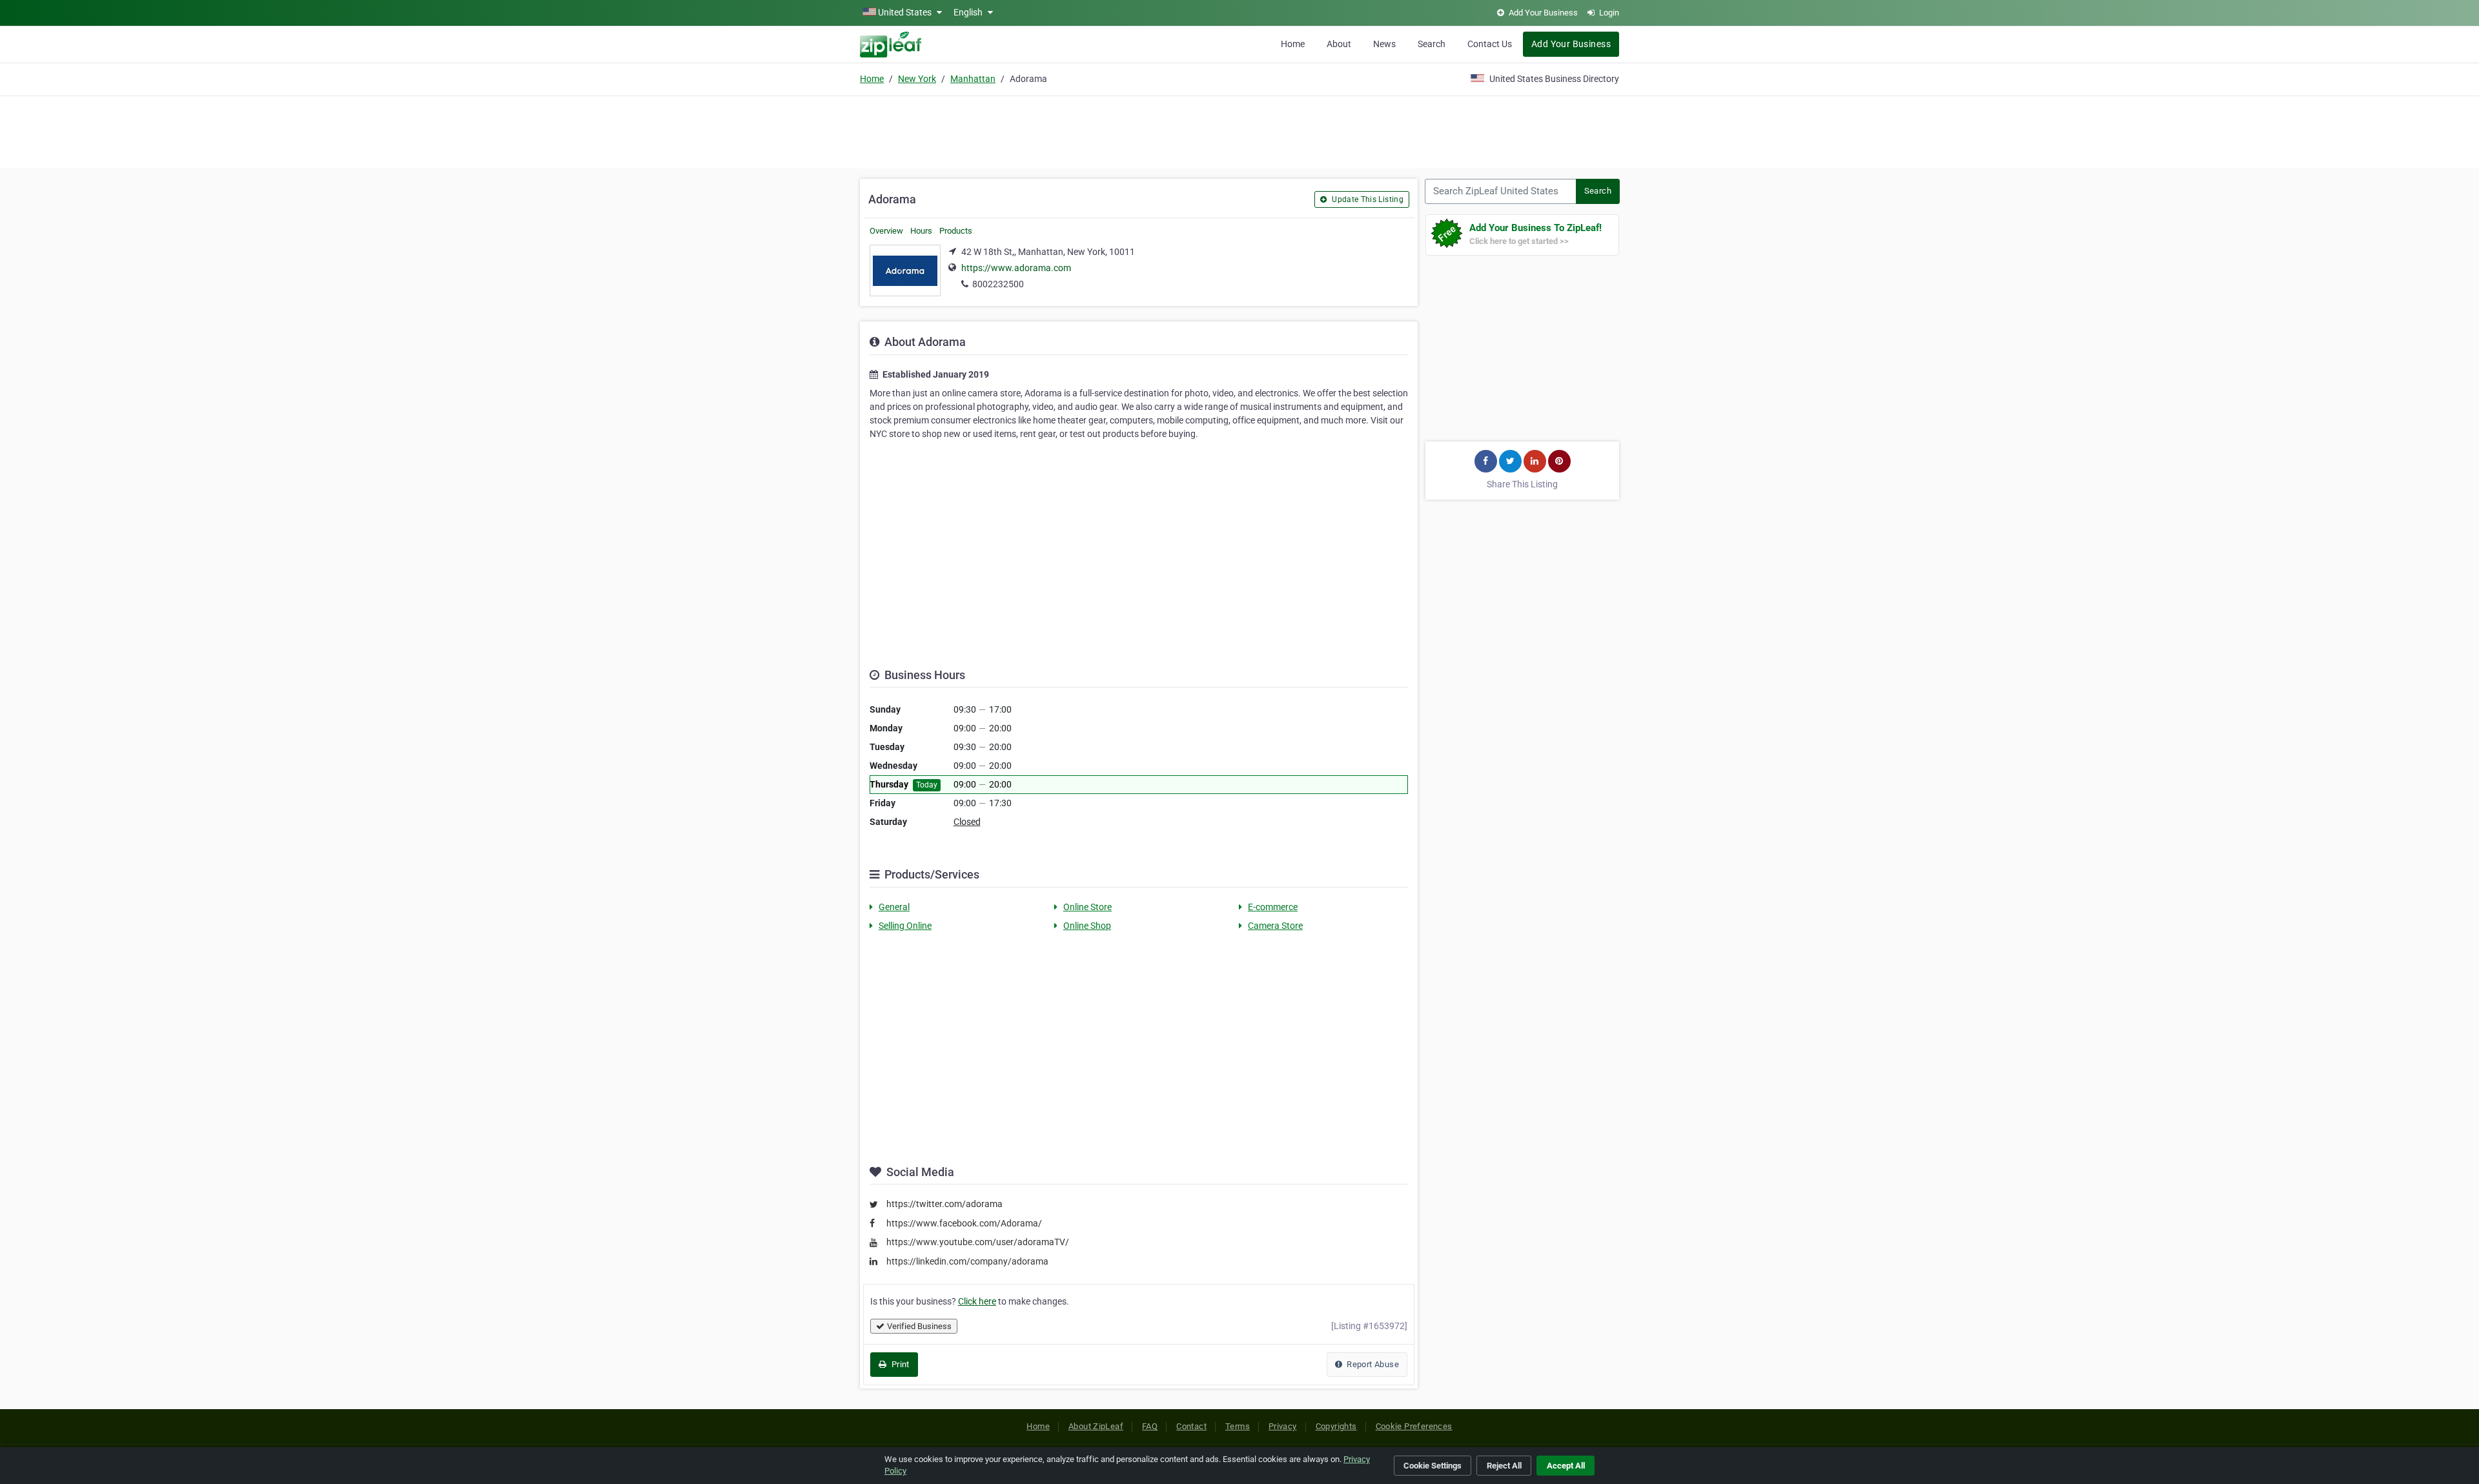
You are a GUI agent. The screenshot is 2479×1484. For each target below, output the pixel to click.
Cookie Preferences (1414, 1426)
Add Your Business (1571, 44)
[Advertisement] (1239, 130)
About (1339, 44)
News (1384, 44)
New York (917, 79)
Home (1293, 44)
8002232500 (998, 284)
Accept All (1566, 1466)
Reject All (1504, 1466)
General (894, 907)
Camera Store (1275, 926)
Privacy (1283, 1426)
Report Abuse (1372, 1364)
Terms (1238, 1426)
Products (956, 231)
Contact (1191, 1426)
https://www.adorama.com (1016, 268)
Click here (977, 1301)
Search (1432, 44)
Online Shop (1087, 926)
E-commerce (1273, 907)
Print (899, 1364)
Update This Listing (1367, 199)
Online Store (1087, 907)
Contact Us (1490, 44)
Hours (921, 231)
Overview (886, 231)
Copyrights (1336, 1426)
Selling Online (905, 926)
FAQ (1150, 1426)
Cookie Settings (1433, 1466)
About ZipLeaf (1096, 1426)
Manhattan (973, 79)
